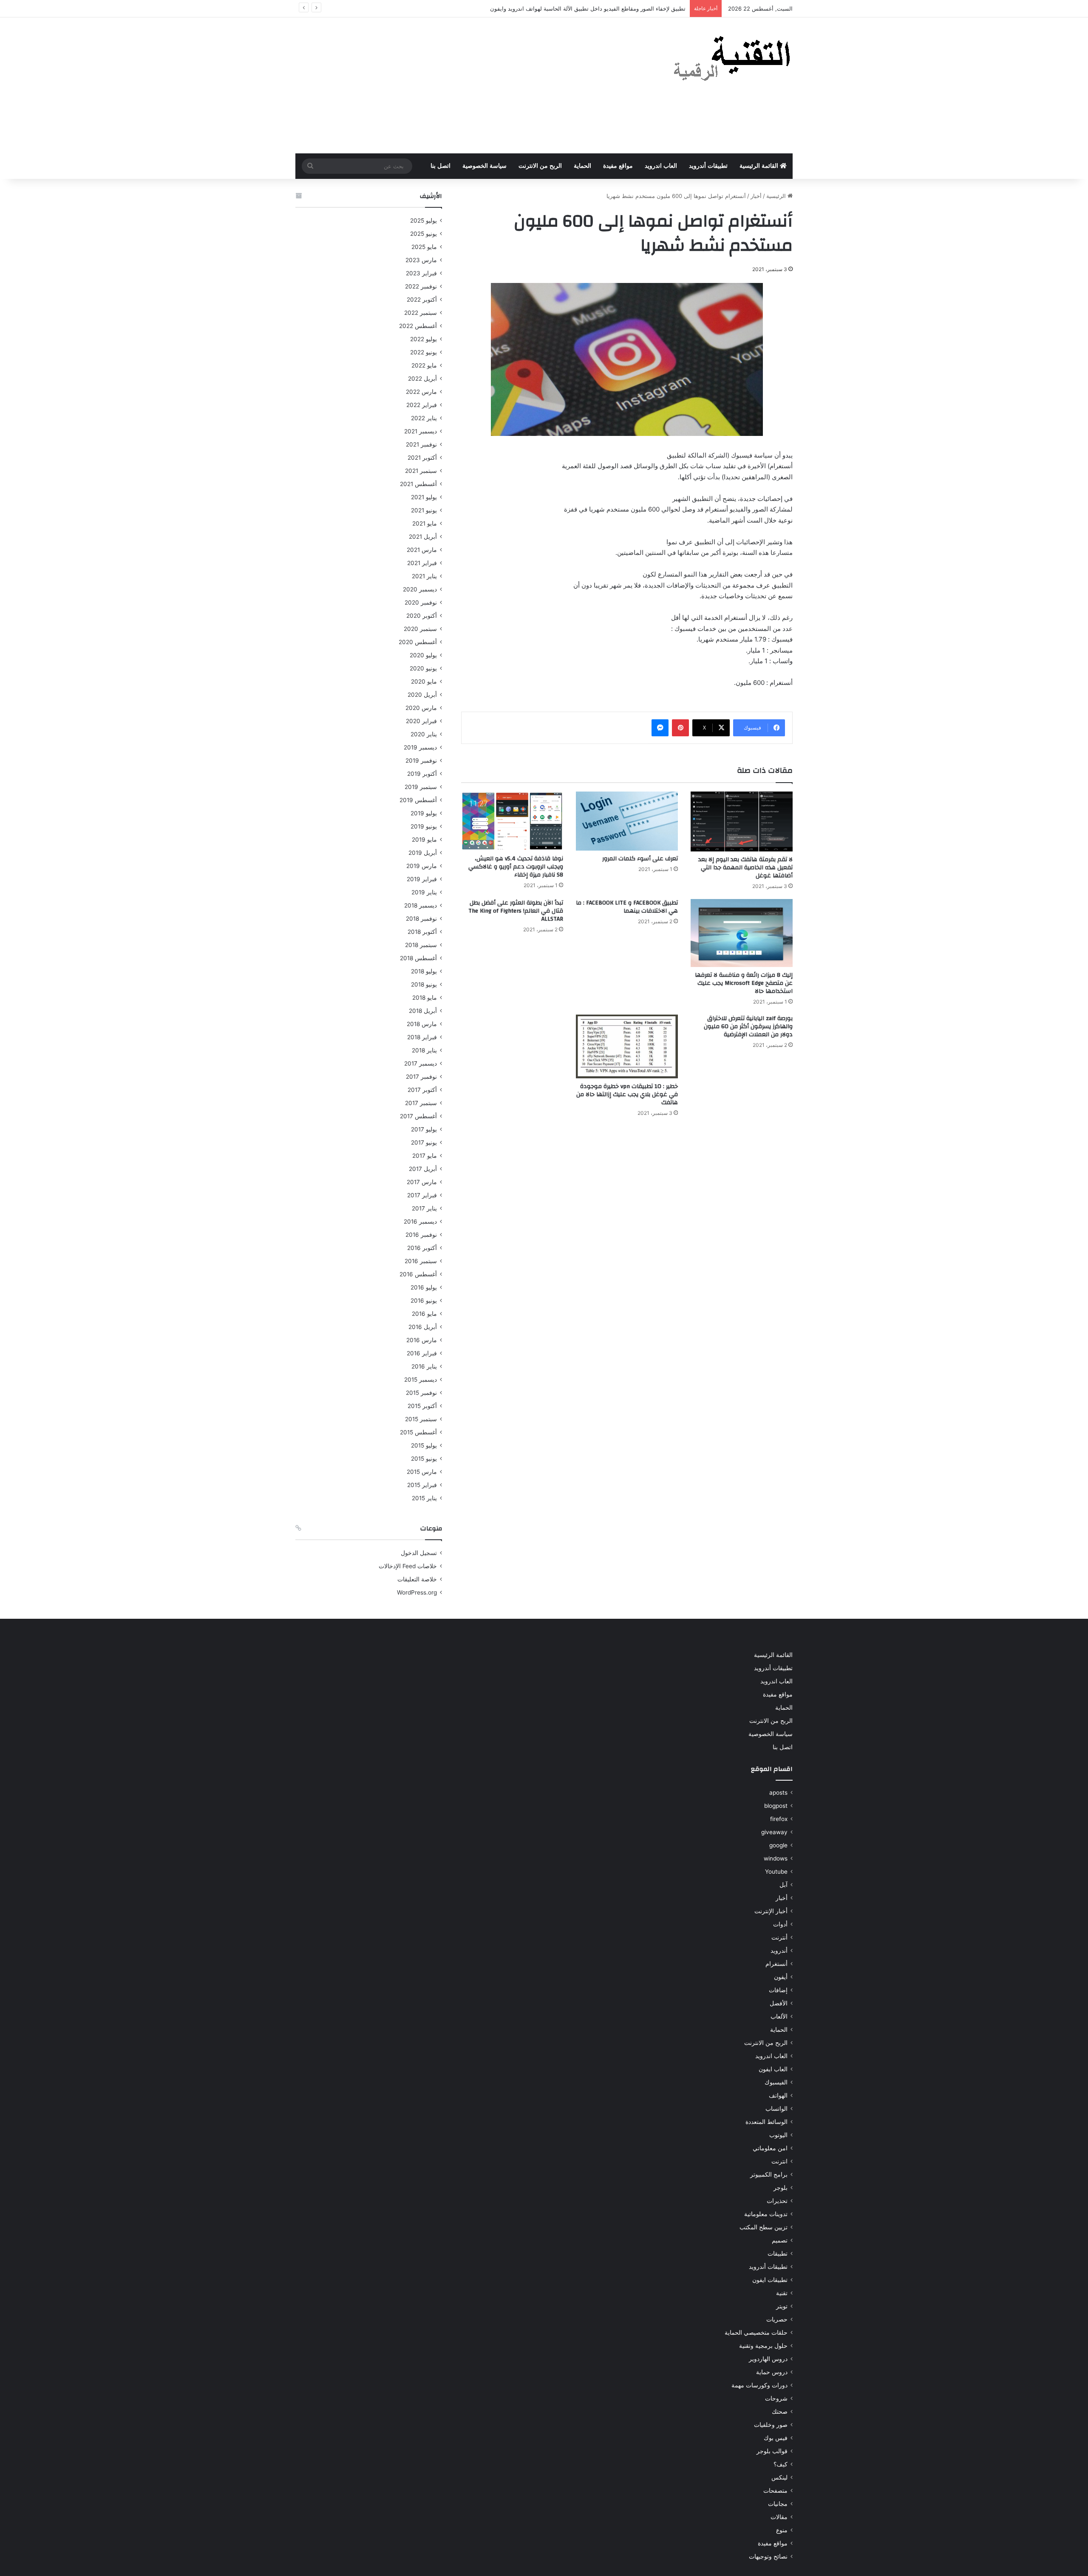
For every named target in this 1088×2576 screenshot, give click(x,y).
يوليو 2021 (424, 497)
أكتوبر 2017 (422, 1090)
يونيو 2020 (423, 668)
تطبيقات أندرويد (708, 166)
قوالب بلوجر (772, 2451)
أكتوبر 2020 (422, 616)
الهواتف (778, 2095)
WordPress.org (417, 1592)
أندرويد (779, 1951)
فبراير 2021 (422, 563)
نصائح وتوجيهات (768, 2556)
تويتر (782, 2306)
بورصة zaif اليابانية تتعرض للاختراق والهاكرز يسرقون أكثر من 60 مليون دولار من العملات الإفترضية (748, 1026)
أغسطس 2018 (418, 958)
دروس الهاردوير (768, 2359)
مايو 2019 (424, 840)
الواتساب (776, 2109)
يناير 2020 (424, 734)
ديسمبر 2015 (421, 1380)
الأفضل (779, 2003)
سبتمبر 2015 (421, 1419)
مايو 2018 (425, 998)
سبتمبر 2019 (421, 787)
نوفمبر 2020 (421, 602)
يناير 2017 (424, 1208)
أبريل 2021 (423, 537)
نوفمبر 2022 (421, 286)
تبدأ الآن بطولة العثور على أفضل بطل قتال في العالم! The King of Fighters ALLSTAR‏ (516, 911)
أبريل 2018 (423, 1011)
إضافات (778, 1990)
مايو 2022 (424, 365)
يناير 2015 (424, 1498)
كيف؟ (781, 2464)
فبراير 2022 (422, 405)
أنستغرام (776, 1964)
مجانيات (778, 2504)
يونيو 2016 (424, 1301)
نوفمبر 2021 (421, 444)
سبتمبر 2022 (421, 313)
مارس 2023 (421, 260)
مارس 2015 (422, 1472)
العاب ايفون (773, 2069)
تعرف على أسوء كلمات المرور (640, 859)
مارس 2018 (422, 1024)
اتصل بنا (441, 166)
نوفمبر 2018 (421, 919)
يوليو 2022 (424, 339)
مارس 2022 (421, 392)
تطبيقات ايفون (770, 2280)
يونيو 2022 (424, 352)
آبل (783, 1885)
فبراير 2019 (422, 879)
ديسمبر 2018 (421, 905)
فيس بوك (776, 2438)
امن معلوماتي (770, 2148)
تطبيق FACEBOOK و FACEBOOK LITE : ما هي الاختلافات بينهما (627, 907)
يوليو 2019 (424, 813)
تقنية (782, 2293)
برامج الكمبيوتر (769, 2174)
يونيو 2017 (424, 1142)
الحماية (582, 166)
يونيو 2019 (424, 826)
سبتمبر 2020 (420, 629)
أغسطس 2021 (418, 484)
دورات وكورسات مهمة (759, 2385)
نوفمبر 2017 (421, 1077)
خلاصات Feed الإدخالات (408, 1566)
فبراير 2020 (421, 721)
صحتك (780, 2412)
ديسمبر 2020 (420, 589)
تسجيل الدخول (419, 1553)
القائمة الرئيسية (760, 166)
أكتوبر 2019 (422, 774)
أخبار (756, 196)
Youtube (776, 1872)
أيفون (781, 1977)
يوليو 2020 (423, 655)
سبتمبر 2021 (421, 471)
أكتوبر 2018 (422, 932)
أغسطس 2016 (418, 1274)
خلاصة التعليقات (417, 1579)
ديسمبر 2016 (420, 1222)
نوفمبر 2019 (421, 761)
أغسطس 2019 (418, 800)
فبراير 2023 (421, 273)
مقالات (779, 2517)
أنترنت (779, 1937)
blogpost (776, 1806)
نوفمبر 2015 (421, 1393)
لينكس (779, 2477)
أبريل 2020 (422, 695)
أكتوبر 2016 (422, 1248)
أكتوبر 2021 (422, 458)
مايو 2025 (424, 247)
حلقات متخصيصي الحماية (756, 2333)
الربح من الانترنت (540, 166)
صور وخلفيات (771, 2425)
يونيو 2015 (424, 1459)
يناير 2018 (424, 1050)
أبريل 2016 (423, 1327)
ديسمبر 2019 (420, 747)
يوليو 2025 (424, 221)
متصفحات (775, 2491)
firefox (779, 1819)
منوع (782, 2530)
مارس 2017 (422, 1182)
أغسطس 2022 (418, 326)
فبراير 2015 (422, 1485)
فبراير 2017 (422, 1195)
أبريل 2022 (422, 379)
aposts (778, 1793)
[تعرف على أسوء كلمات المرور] (627, 821)
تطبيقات (778, 2254)
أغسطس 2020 (418, 642)
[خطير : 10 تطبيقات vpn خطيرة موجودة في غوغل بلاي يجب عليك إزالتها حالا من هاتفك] (627, 1046)
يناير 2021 (424, 576)
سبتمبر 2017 (421, 1103)
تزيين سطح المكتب (764, 2227)
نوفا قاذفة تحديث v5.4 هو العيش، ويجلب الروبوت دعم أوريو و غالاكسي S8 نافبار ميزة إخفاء (516, 867)
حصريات (777, 2319)
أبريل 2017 (423, 1169)
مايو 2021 (425, 523)
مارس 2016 (422, 1340)
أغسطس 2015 (418, 1432)
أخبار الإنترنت (771, 1911)
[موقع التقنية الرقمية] (732, 60)
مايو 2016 (424, 1314)
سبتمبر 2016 (421, 1261)
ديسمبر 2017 (421, 1063)
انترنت (779, 2161)
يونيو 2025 (424, 234)
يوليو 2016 (424, 1287)
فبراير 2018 (422, 1037)
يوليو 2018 (424, 971)
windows (776, 1858)
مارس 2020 (421, 708)
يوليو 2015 (424, 1445)
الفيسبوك (776, 2082)
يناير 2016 (424, 1366)
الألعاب (779, 2016)
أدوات (780, 1924)
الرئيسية (777, 196)
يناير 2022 (424, 418)
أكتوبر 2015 (422, 1406)
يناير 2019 (424, 892)
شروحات (776, 2398)
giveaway (774, 1832)
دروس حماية (772, 2372)
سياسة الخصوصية (484, 166)
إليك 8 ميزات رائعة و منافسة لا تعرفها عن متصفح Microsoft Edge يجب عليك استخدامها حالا (744, 983)
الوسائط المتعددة (766, 2122)
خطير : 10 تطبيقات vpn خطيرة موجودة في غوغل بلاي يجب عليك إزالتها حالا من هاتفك (627, 1094)
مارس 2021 (422, 550)
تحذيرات (777, 2201)
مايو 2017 (425, 1156)
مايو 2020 (424, 681)
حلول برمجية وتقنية (763, 2346)
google (778, 1845)
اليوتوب (778, 2135)
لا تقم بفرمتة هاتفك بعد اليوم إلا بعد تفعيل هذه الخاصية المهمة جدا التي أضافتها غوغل (745, 868)
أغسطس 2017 (418, 1116)
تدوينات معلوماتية (766, 2214)
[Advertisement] (459, 85)
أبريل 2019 (423, 853)
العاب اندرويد (661, 166)
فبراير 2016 (422, 1353)
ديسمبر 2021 (421, 431)
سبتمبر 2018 (421, 945)
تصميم (780, 2240)
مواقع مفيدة (618, 166)
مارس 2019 (422, 866)
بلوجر (781, 2188)
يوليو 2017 (424, 1129)
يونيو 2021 (424, 510)
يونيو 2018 (424, 984)
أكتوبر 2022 (422, 300)
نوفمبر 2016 (421, 1235)
